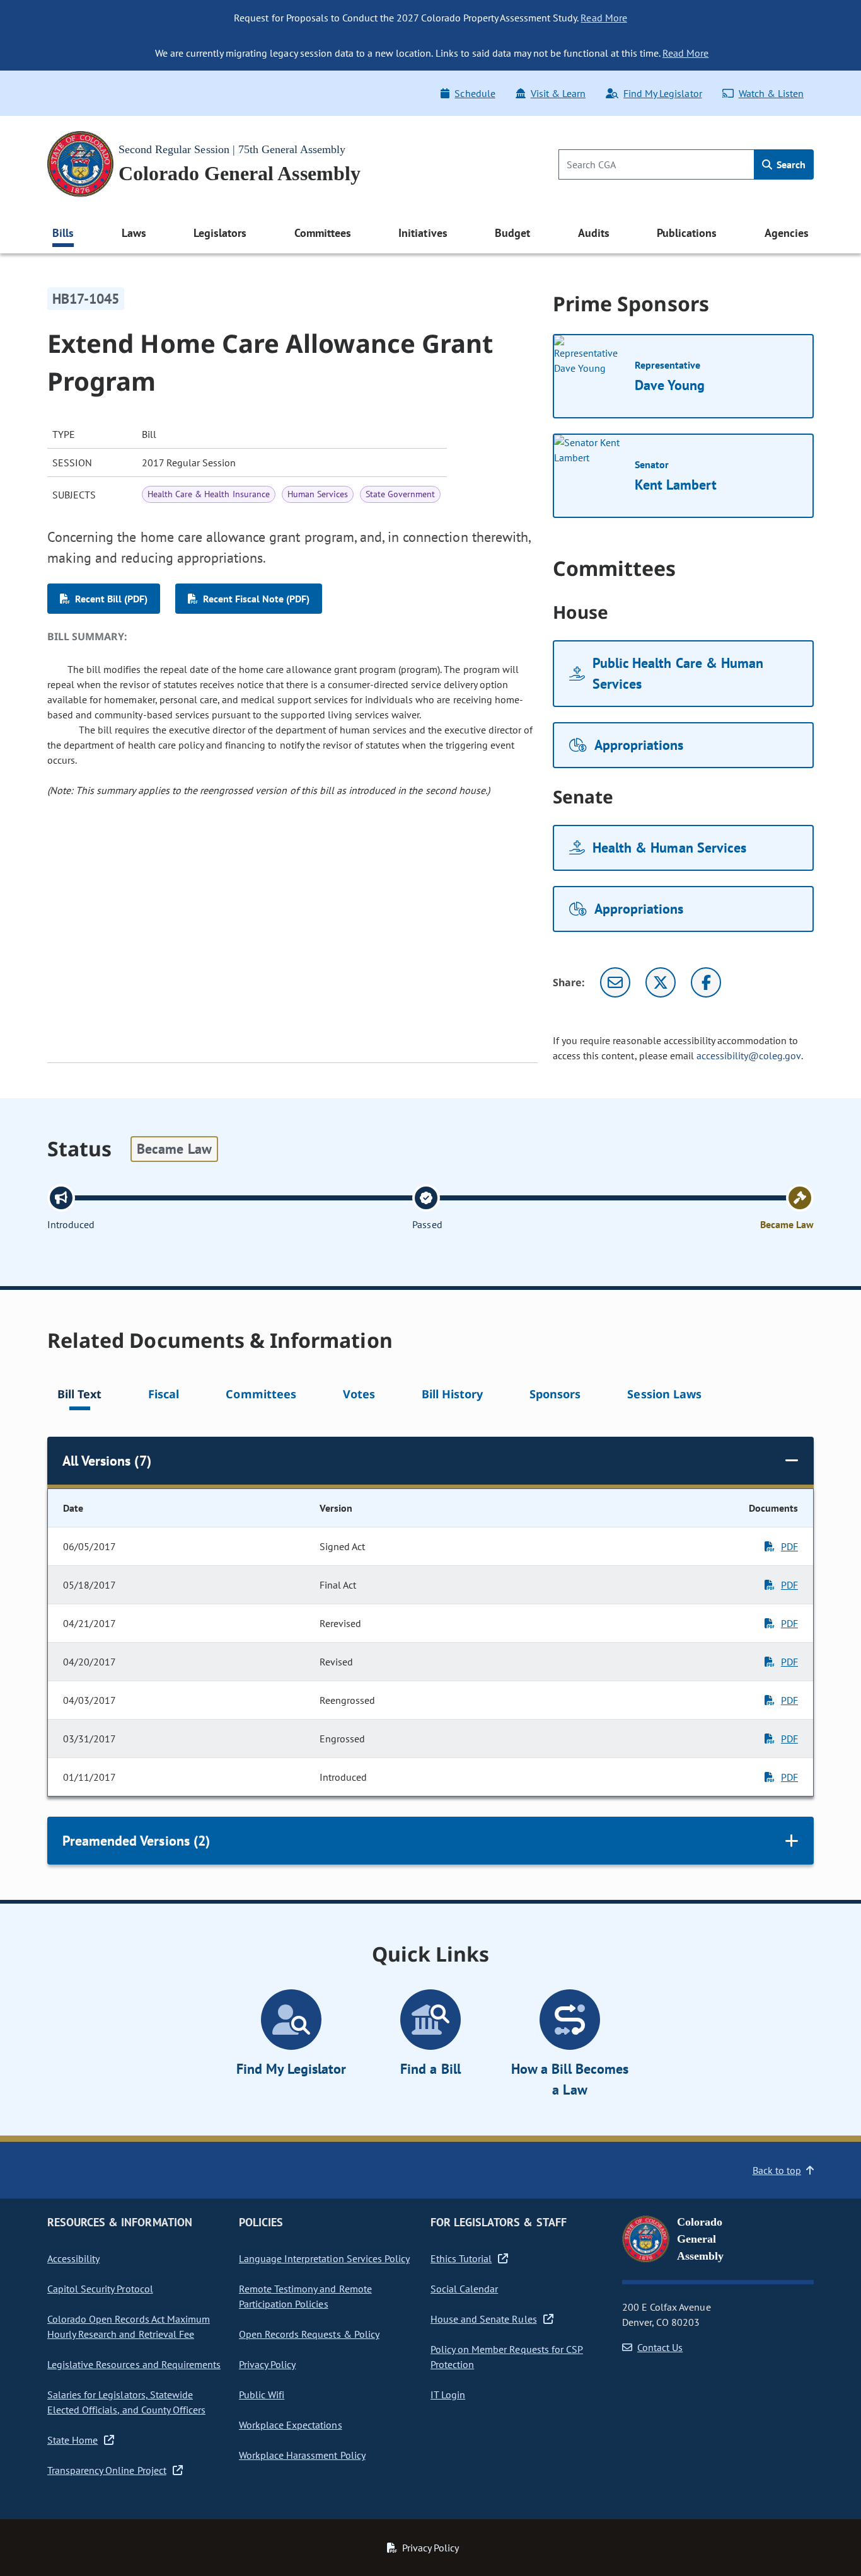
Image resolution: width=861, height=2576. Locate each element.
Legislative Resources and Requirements (134, 2364)
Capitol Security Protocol (100, 2289)
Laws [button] (134, 233)
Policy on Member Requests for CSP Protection (507, 2357)
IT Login (448, 2395)
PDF (789, 1546)
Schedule (475, 93)
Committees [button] (323, 233)
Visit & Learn (558, 93)
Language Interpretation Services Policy (324, 2258)
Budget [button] (512, 233)
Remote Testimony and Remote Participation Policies (305, 2296)
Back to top (777, 2170)
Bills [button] (63, 233)
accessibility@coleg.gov (749, 1055)
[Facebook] (706, 982)
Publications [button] (687, 233)
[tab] (79, 1396)
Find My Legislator (662, 93)
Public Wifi (262, 2395)
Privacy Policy (267, 2364)
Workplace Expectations (291, 2425)
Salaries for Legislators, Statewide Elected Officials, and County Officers (126, 2402)
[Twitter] (661, 982)
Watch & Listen (771, 93)
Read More (604, 18)
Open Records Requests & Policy (309, 2334)
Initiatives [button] (423, 233)
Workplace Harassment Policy (302, 2455)
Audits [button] (594, 233)
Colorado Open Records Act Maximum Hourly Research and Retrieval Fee (129, 2326)
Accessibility (73, 2258)
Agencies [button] (787, 233)
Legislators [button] (220, 233)
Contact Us (660, 2347)
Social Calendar (464, 2289)
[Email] (615, 982)
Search (790, 164)
